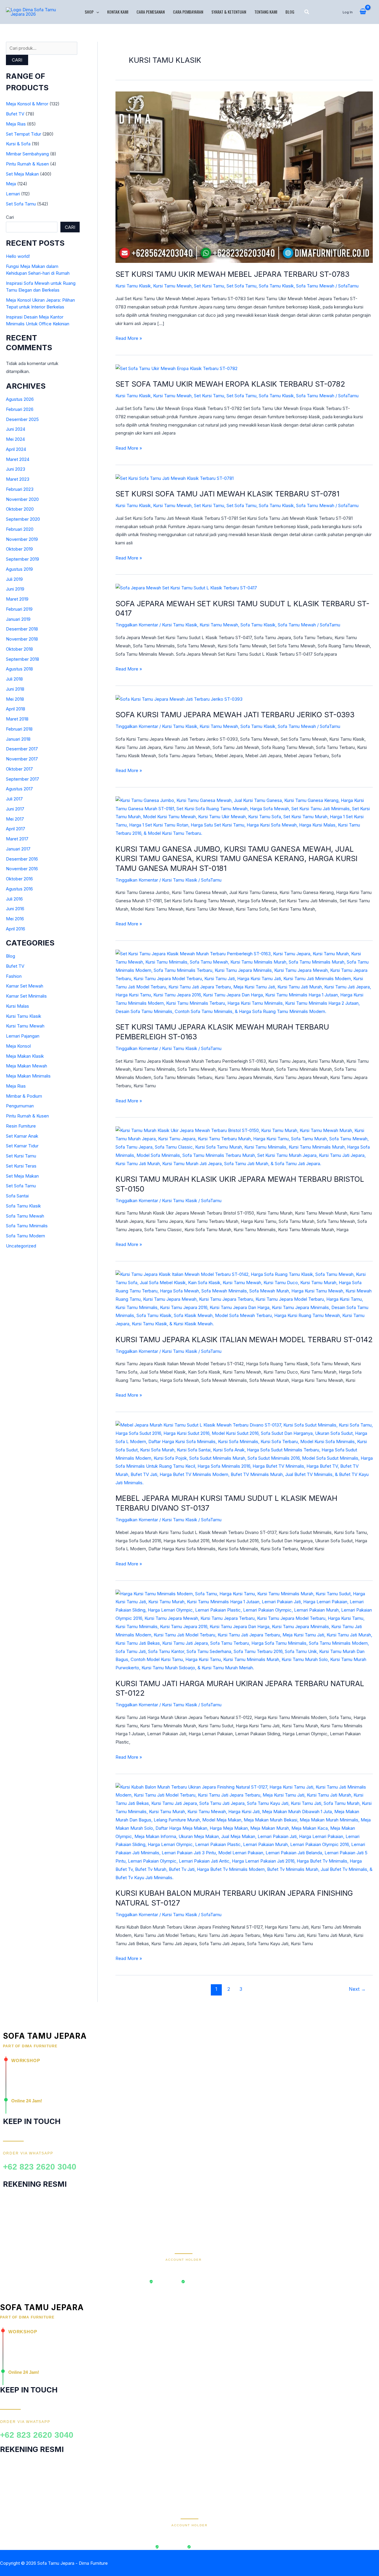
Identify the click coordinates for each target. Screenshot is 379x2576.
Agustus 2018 (19, 669)
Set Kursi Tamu (21, 1156)
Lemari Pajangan (23, 1036)
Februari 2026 (20, 409)
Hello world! (18, 256)
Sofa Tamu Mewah (25, 1216)
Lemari (13, 194)
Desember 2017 (22, 749)
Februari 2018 (19, 729)
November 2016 (22, 869)
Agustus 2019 (19, 569)
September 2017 (23, 779)
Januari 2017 (18, 849)
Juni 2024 (16, 429)
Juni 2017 (15, 809)
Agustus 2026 (20, 399)
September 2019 (23, 559)
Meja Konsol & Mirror (27, 104)
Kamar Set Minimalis (26, 996)
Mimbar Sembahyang (27, 154)
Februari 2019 (19, 609)
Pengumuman (20, 1106)
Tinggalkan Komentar (137, 625)
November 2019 (22, 539)
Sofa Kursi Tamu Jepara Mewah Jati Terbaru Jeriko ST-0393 (235, 715)
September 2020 (23, 519)
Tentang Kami (266, 12)
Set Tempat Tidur (24, 134)
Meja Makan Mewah (27, 1066)
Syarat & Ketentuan (229, 12)
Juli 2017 (14, 799)
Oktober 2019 (19, 549)
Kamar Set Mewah (25, 986)
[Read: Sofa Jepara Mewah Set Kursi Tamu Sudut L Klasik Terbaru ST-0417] (186, 587)
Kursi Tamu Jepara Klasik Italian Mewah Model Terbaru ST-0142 (244, 1340)
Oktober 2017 (19, 769)
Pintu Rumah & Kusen (27, 164)
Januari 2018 (18, 739)
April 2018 (16, 709)
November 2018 (22, 639)
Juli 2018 (14, 679)
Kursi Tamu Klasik (24, 1016)
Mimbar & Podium (24, 1096)
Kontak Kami (118, 12)
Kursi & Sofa (18, 144)
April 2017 (16, 829)
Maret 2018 (17, 719)
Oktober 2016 (19, 879)
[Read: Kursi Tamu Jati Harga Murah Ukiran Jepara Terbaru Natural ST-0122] (244, 1630)
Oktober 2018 (19, 649)
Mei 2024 (15, 439)
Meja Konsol (18, 1046)
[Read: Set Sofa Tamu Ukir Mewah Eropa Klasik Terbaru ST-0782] (176, 368)
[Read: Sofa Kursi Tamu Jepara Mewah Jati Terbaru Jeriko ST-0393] (179, 699)
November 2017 (22, 759)
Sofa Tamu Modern (25, 1236)
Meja (11, 184)
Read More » (129, 338)
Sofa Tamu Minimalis (27, 1226)
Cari (17, 60)
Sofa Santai (17, 1196)
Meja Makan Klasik (25, 1056)
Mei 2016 (15, 919)
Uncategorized (21, 1246)
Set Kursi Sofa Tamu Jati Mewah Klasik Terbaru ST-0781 (227, 494)
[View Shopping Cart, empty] (363, 12)
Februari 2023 (20, 489)
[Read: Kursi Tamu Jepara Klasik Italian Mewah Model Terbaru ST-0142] (244, 1299)
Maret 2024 (18, 459)
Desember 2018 (22, 629)
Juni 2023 (16, 469)
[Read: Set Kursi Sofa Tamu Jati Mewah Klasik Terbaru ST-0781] (175, 478)
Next (357, 1989)
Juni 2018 (15, 689)
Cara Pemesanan (151, 12)
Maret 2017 (17, 839)
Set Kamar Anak (22, 1136)
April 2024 (16, 449)
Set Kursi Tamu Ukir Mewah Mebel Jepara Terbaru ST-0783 (232, 274)
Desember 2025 (22, 419)
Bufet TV (15, 114)
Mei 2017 (15, 819)
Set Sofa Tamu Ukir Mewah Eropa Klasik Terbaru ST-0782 (230, 384)
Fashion (14, 976)
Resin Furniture (21, 1126)
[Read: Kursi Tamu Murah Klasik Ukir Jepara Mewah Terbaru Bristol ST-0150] (244, 1147)
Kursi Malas (17, 1006)
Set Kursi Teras (21, 1166)
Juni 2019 (15, 589)
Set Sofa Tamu (21, 204)
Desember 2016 (22, 859)
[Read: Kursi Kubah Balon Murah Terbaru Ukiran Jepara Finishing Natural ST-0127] (244, 1832)
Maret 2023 (18, 479)
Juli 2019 (14, 579)
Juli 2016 (14, 899)
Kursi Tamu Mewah (25, 1026)
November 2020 (22, 499)
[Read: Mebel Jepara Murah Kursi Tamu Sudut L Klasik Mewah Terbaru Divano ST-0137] (244, 1454)
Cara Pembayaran (188, 12)
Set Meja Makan (22, 174)
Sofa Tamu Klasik (23, 1206)
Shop (89, 12)
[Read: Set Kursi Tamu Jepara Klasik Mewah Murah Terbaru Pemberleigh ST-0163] (244, 982)
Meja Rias (16, 124)
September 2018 (23, 659)
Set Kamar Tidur (22, 1146)
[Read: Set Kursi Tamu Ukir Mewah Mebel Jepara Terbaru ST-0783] (244, 177)
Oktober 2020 (20, 509)
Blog (290, 12)
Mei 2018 (15, 699)
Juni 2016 (15, 909)
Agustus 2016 (19, 889)
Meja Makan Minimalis (28, 1076)
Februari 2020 (20, 529)
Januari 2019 (18, 619)
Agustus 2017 (19, 789)
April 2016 (16, 929)
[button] (96, 12)
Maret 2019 (17, 599)
